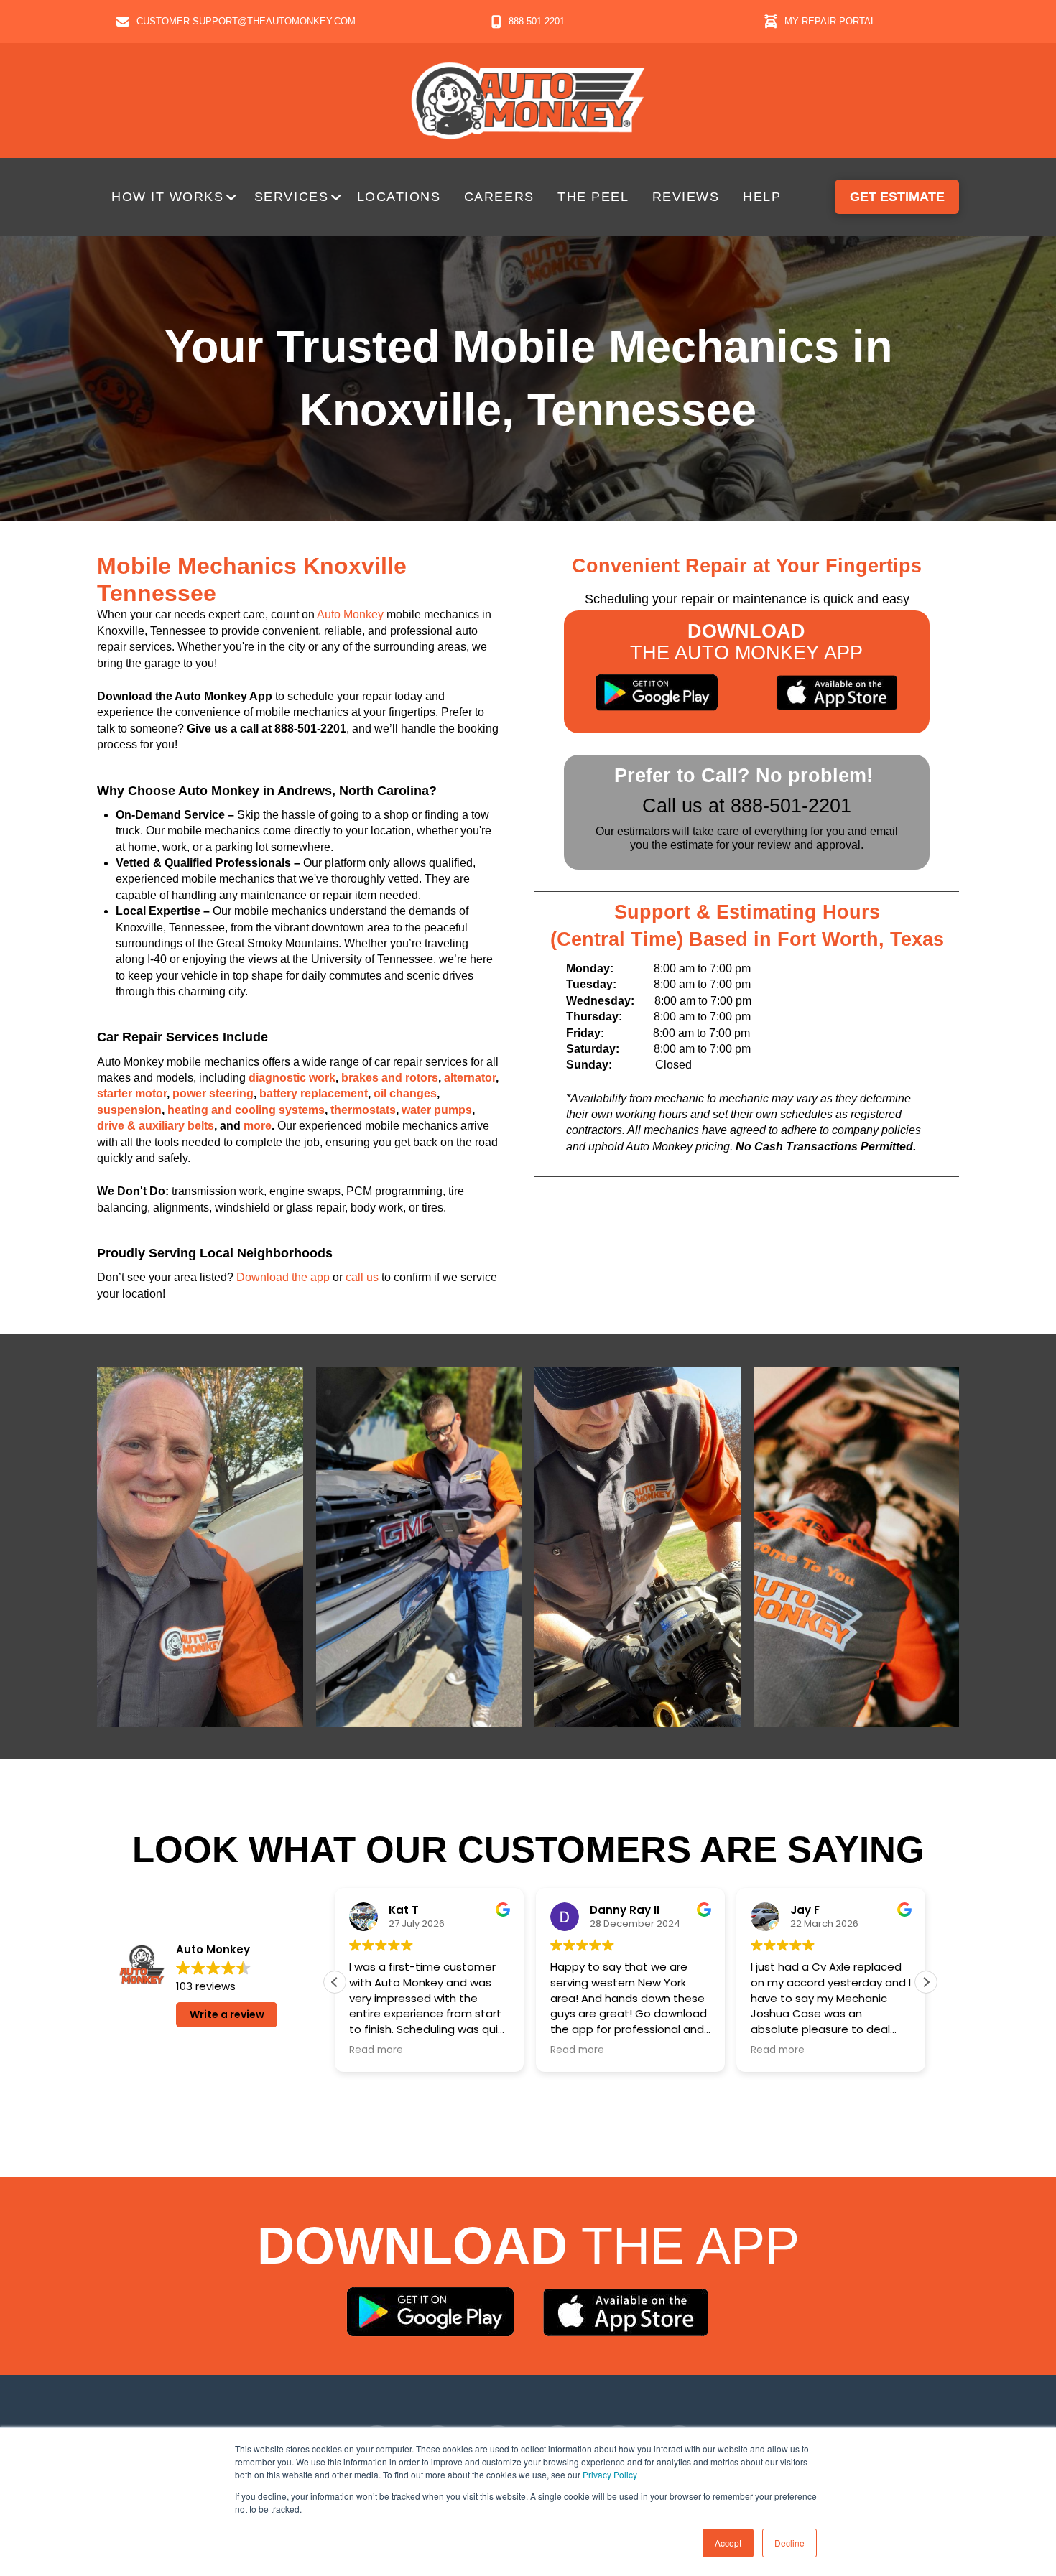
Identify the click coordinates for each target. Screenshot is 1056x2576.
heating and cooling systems (246, 1110)
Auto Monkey (350, 614)
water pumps (437, 1110)
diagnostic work (292, 1078)
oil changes (405, 1093)
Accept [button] (728, 2543)
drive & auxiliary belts (156, 1126)
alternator (470, 1078)
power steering (213, 1093)
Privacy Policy (610, 2474)
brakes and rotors (390, 1078)
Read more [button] (376, 2050)
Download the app (283, 1277)
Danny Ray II (625, 1911)
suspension (129, 1110)
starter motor (132, 1093)
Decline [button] (789, 2543)
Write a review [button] (227, 2014)
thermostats (363, 1110)
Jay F (805, 1911)
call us (362, 1277)
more (258, 1126)
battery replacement (314, 1093)
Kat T (404, 1911)
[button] (176, 197)
